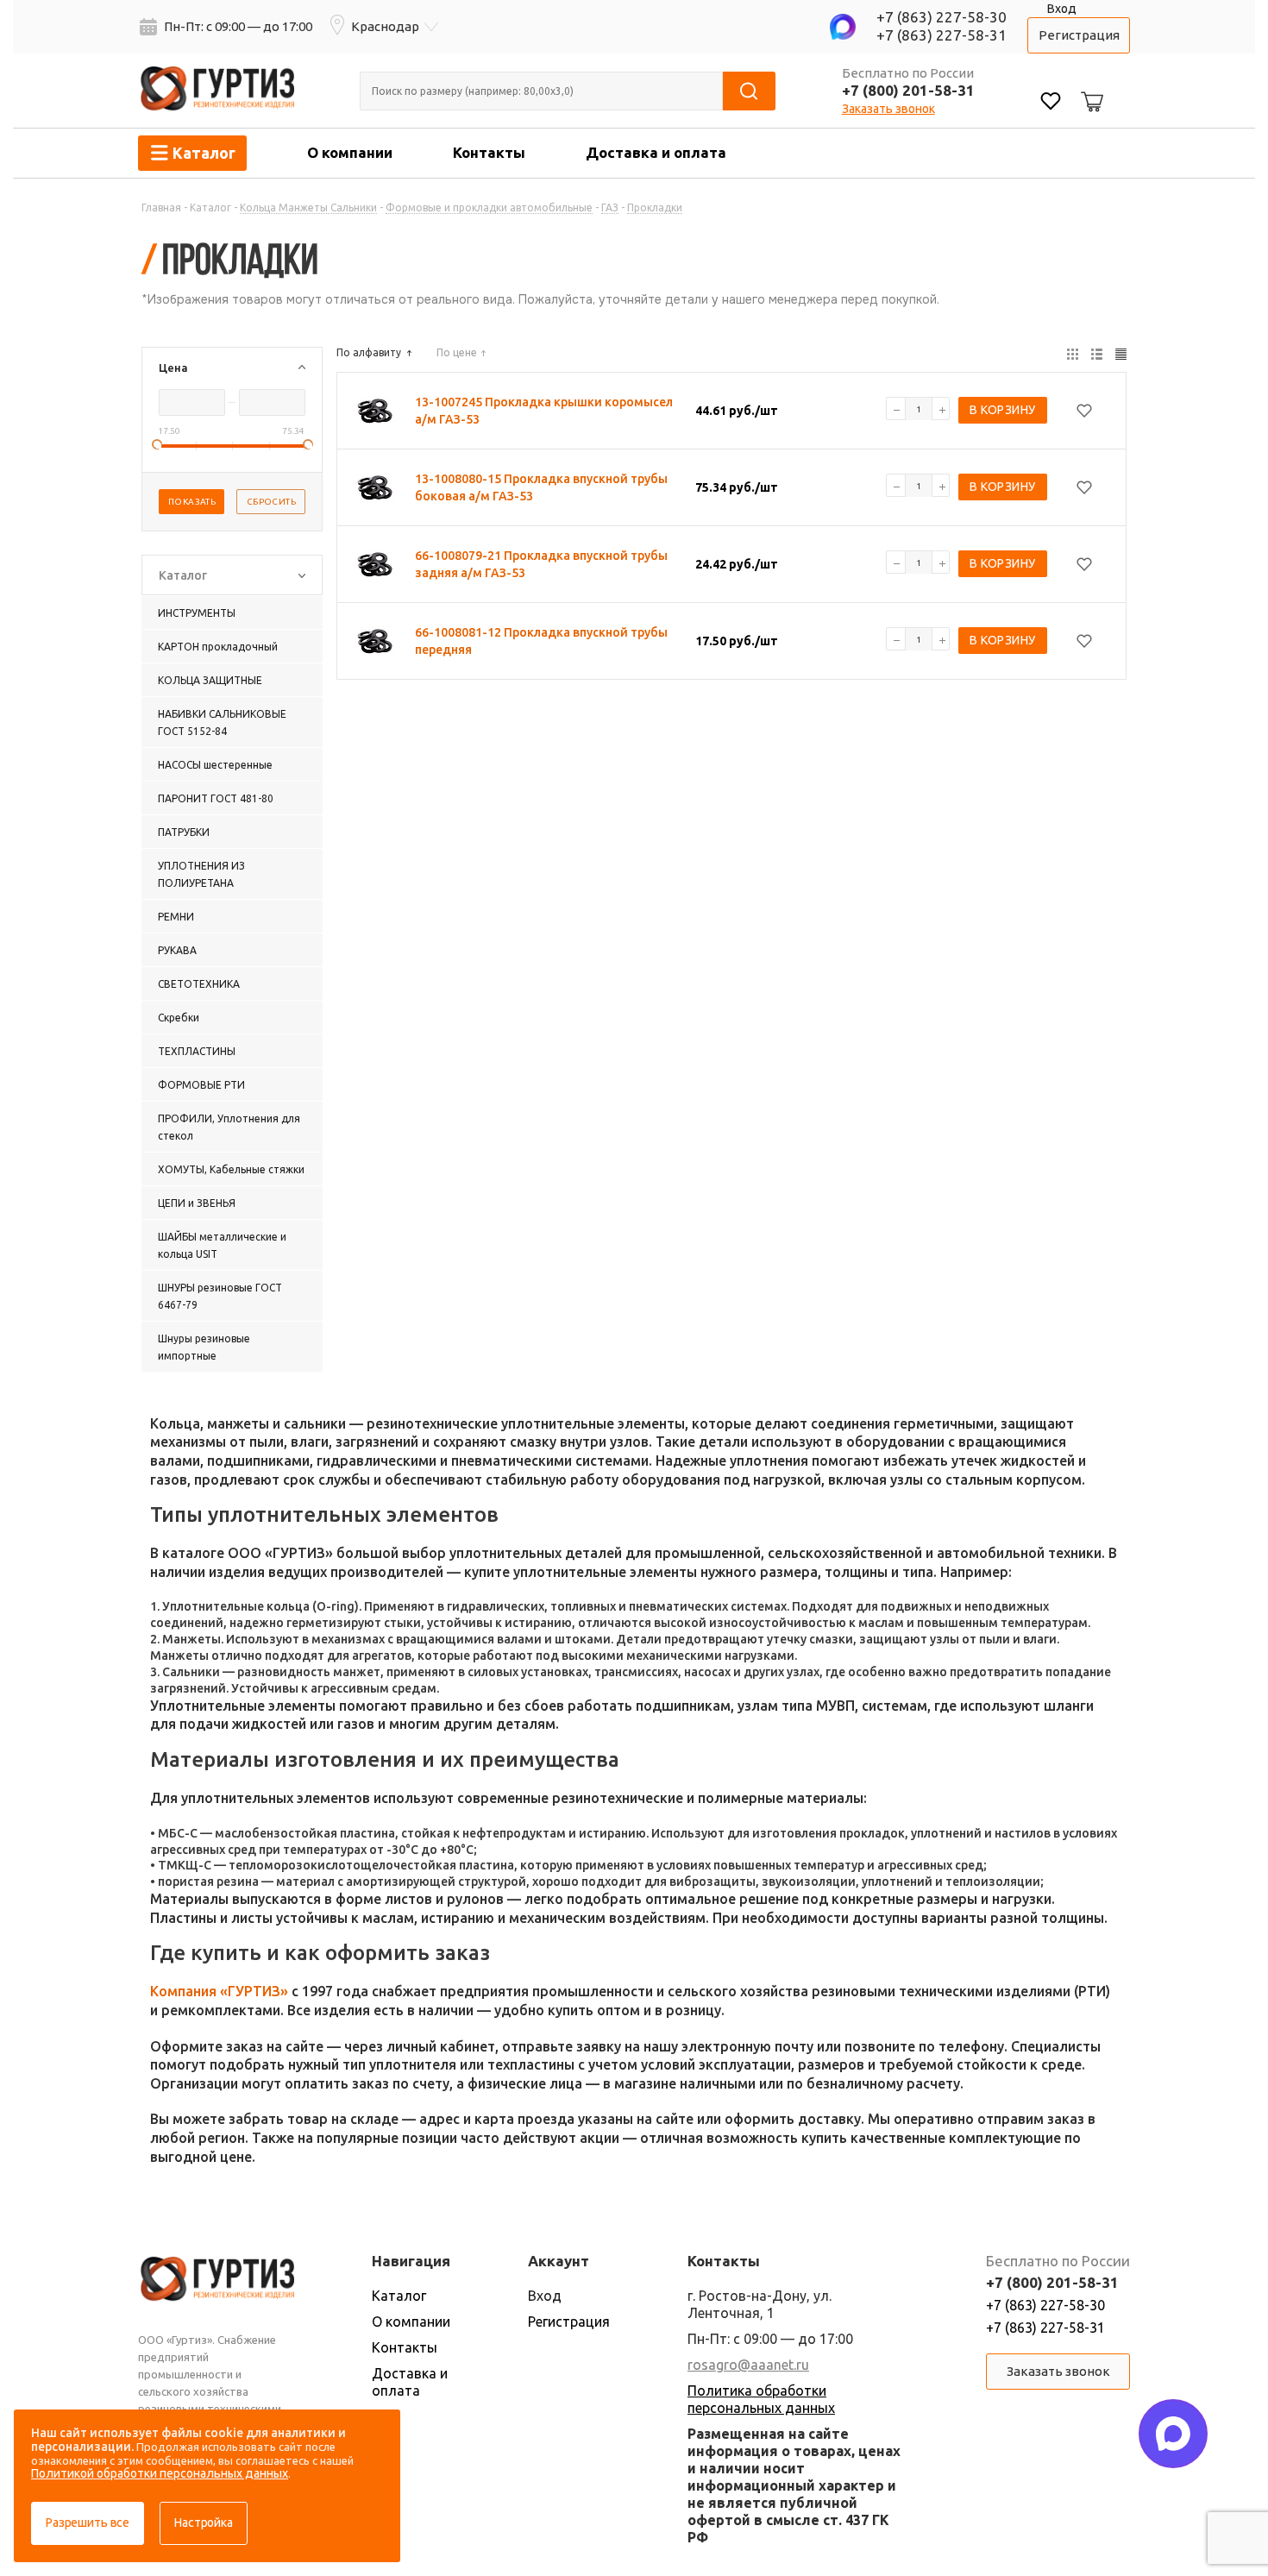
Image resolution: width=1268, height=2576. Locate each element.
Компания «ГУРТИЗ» (219, 1991)
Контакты (489, 152)
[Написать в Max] (1173, 2434)
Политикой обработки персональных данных (160, 2473)
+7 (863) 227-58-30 (942, 17)
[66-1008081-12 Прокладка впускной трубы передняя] (375, 641)
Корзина (1089, 88)
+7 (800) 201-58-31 (908, 90)
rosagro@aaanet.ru (748, 2365)
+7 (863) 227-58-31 (942, 35)
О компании (350, 152)
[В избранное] (1084, 411)
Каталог (399, 2296)
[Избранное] (1051, 103)
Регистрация (1079, 35)
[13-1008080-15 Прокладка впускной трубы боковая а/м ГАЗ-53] (375, 487)
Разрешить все (88, 2523)
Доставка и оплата (656, 152)
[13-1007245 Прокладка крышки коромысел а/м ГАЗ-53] (375, 411)
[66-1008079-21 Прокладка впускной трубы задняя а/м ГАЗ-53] (375, 564)
